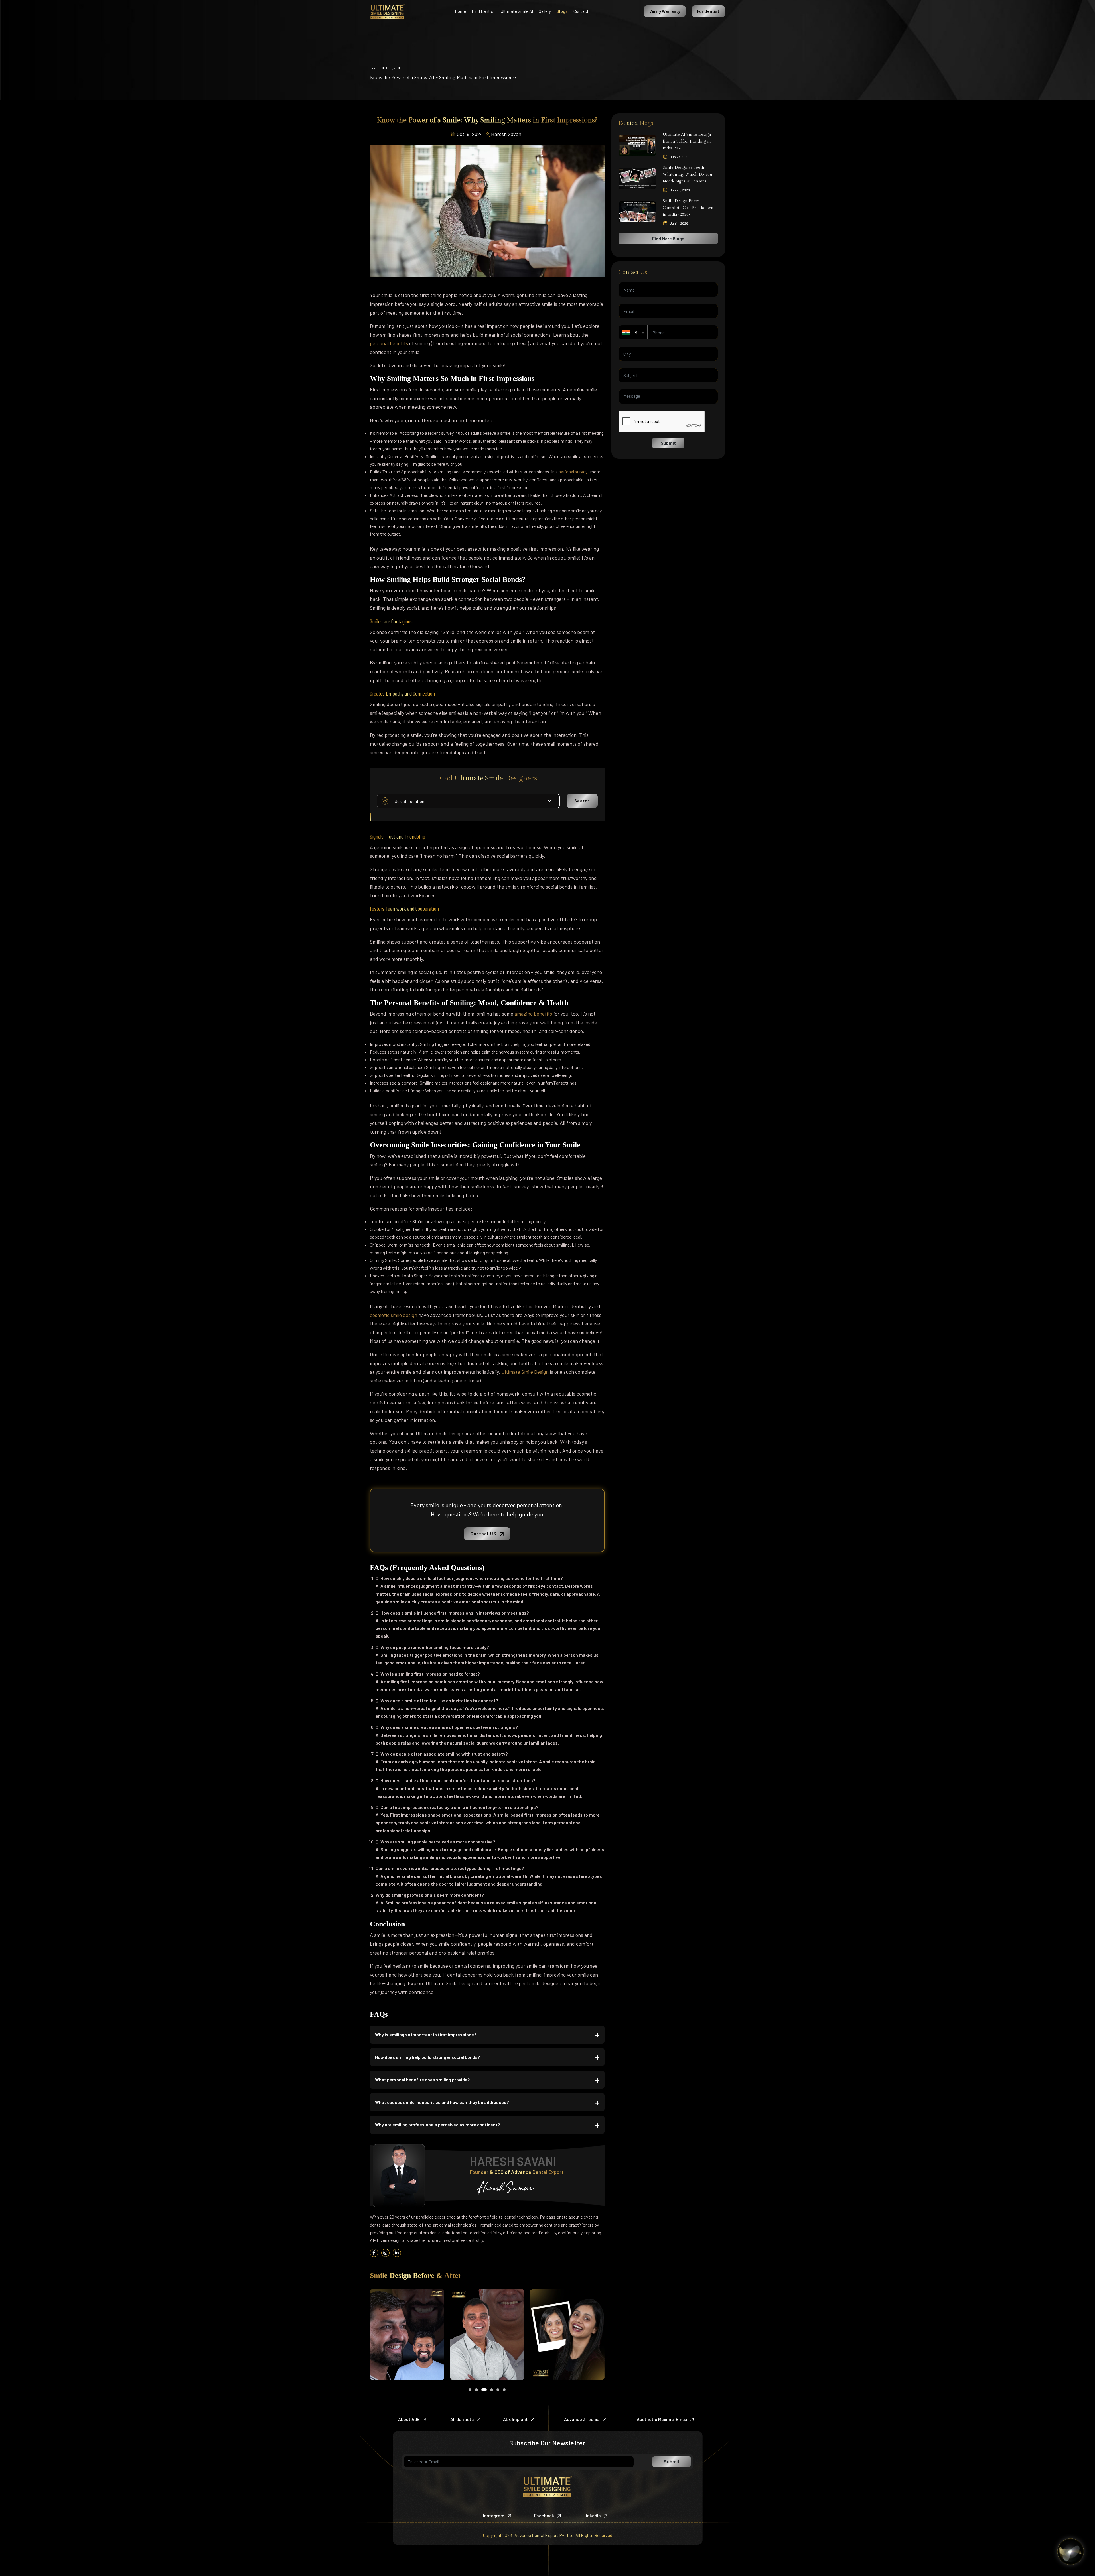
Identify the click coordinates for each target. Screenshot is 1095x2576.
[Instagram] (386, 2253)
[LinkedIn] (397, 2253)
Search (582, 801)
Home (375, 68)
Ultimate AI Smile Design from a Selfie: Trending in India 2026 (687, 141)
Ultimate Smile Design (526, 1372)
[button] (470, 2390)
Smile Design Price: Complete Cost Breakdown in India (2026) (688, 208)
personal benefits (390, 343)
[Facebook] (374, 2253)
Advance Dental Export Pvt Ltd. (545, 2535)
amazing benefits (534, 1014)
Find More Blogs (668, 238)
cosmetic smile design (394, 1315)
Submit (668, 443)
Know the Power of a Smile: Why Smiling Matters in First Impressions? (443, 78)
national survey (573, 472)
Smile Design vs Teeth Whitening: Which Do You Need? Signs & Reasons (688, 174)
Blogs (391, 68)
